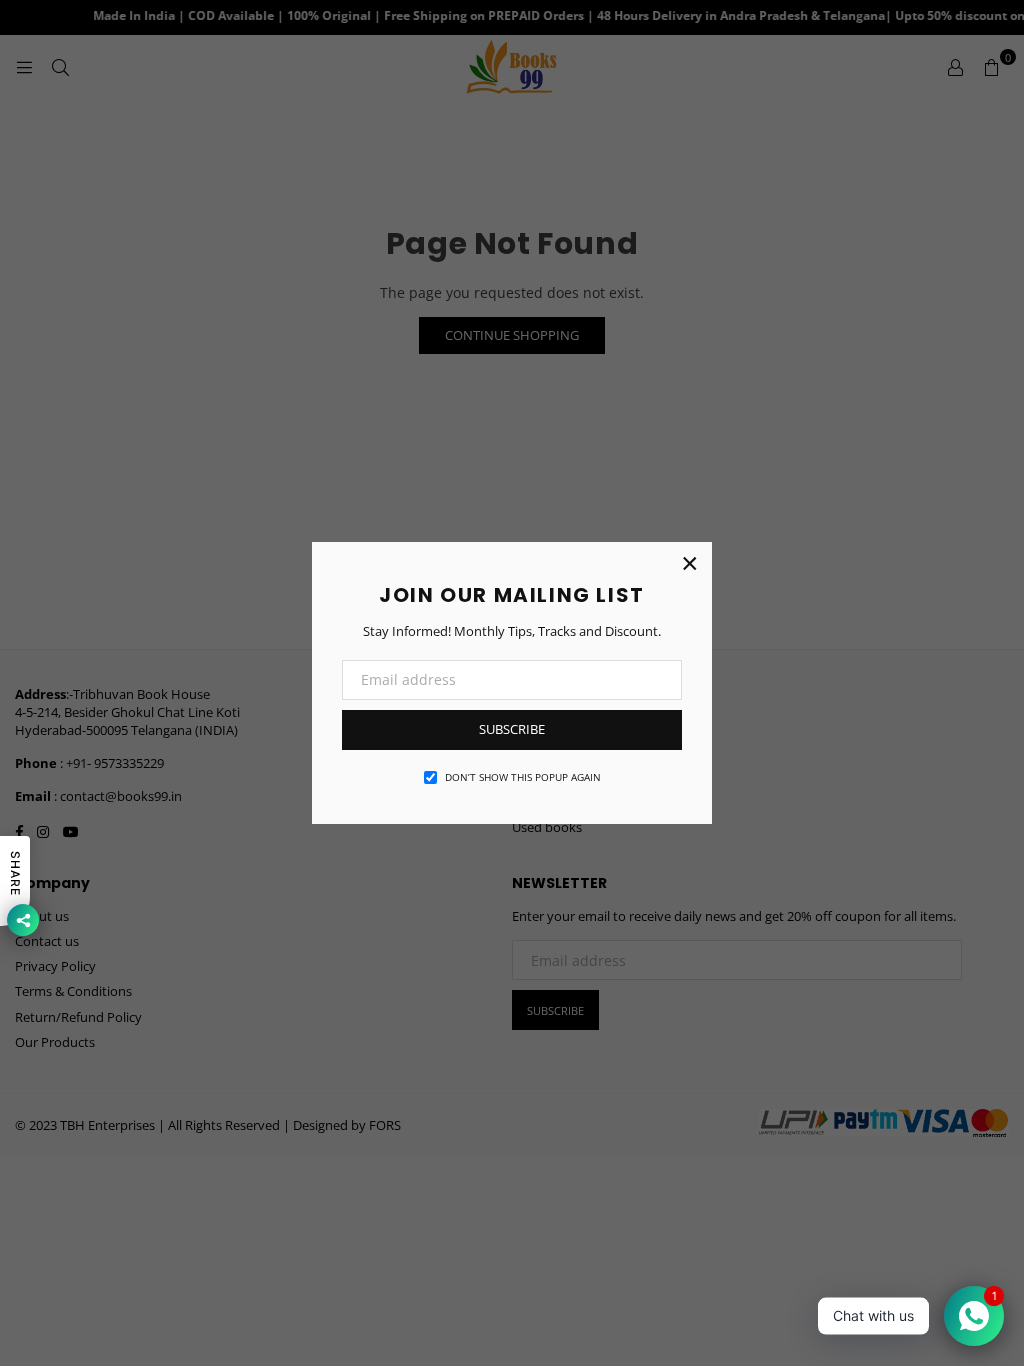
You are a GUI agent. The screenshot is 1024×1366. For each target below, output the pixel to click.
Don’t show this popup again (523, 777)
